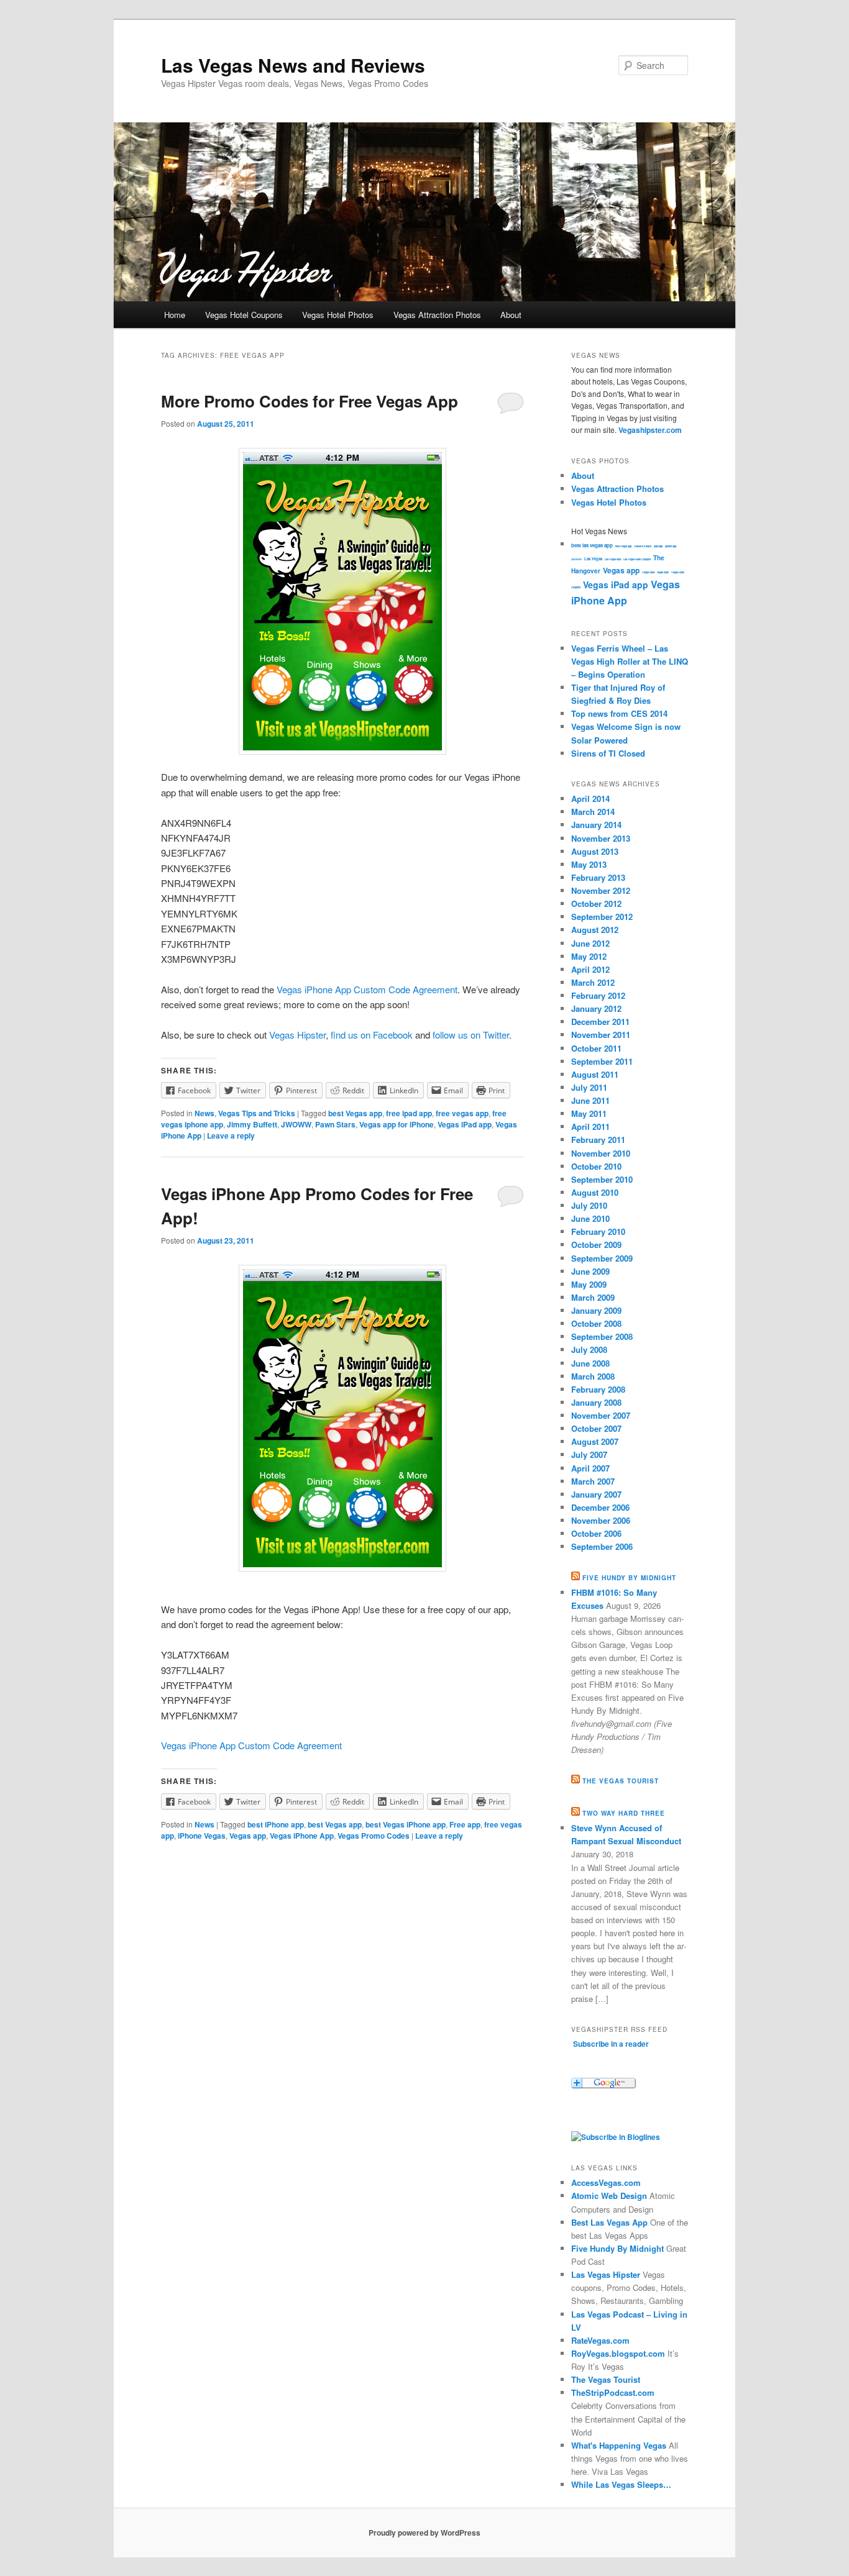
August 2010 (595, 1192)
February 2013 (598, 877)
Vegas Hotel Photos (338, 315)
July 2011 (589, 1087)
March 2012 (593, 982)
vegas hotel (663, 572)
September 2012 (602, 917)
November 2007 (601, 1415)
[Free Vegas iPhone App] (342, 601)
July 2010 (589, 1205)
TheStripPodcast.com (613, 2392)
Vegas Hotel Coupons (244, 315)
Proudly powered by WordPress (424, 2533)
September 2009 (602, 1258)
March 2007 (593, 1481)
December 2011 (600, 1022)
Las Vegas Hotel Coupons (637, 559)
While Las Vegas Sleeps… (621, 2484)
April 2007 (590, 1468)
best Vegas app (355, 1113)
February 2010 (598, 1231)
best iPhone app (276, 1824)
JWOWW (296, 1124)
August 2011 (595, 1074)
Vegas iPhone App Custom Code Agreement (367, 989)
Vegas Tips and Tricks (257, 1113)
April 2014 (590, 799)
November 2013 (601, 838)
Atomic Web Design (609, 2196)
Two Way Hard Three (624, 1813)
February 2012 (598, 995)
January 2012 (596, 1008)
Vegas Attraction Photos (437, 315)
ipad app (658, 546)
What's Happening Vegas (619, 2445)
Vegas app (248, 1836)
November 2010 (601, 1153)
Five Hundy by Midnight (629, 1578)
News (204, 1113)
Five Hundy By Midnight (617, 2248)
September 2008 (602, 1336)
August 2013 (595, 851)
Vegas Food (648, 572)
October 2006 (596, 1533)
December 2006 (600, 1507)
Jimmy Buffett (252, 1124)
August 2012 (595, 930)
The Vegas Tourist (621, 1781)
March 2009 (593, 1297)
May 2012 (589, 956)
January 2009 (596, 1310)
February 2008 (598, 1389)
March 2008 (593, 1376)
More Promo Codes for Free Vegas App (310, 401)
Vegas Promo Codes (374, 1836)
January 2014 (596, 825)
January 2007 (596, 1494)
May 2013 (589, 864)
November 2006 (601, 1520)
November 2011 (601, 1035)
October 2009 (596, 1245)
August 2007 (595, 1441)
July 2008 (589, 1349)
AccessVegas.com (606, 2182)
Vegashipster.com (650, 430)
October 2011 (596, 1048)
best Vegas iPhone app (406, 1824)
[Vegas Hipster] (616, 2137)
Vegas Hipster (297, 1035)
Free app (465, 1824)
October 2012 (596, 903)
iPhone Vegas (202, 1836)
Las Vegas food (613, 559)
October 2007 (596, 1428)
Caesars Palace (643, 546)
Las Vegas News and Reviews (293, 65)
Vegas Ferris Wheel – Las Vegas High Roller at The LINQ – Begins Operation (630, 661)
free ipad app (409, 1113)
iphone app (671, 546)
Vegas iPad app (465, 1124)
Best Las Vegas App (609, 2222)
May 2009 (589, 1284)
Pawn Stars (335, 1124)
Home (175, 315)
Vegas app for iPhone (397, 1124)
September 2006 (602, 1546)
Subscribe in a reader (611, 2044)
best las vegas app (592, 545)
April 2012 (590, 969)
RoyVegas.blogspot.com (618, 2353)
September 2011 (602, 1061)
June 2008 (590, 1363)
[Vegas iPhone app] (342, 1418)
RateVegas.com (600, 2340)
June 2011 (590, 1100)
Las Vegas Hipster (606, 2274)
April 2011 (590, 1126)
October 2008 (596, 1323)
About (511, 315)
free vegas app (462, 1113)
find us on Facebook (372, 1035)
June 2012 (590, 943)
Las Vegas (593, 559)
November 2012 (601, 890)
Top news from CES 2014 (619, 713)
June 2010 (590, 1218)
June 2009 (590, 1271)
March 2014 (593, 812)
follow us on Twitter (471, 1035)
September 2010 (602, 1179)
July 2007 (589, 1454)
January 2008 (596, 1402)
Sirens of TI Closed (608, 753)
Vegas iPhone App (302, 1836)
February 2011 (598, 1140)
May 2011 (589, 1113)
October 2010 (596, 1166)
